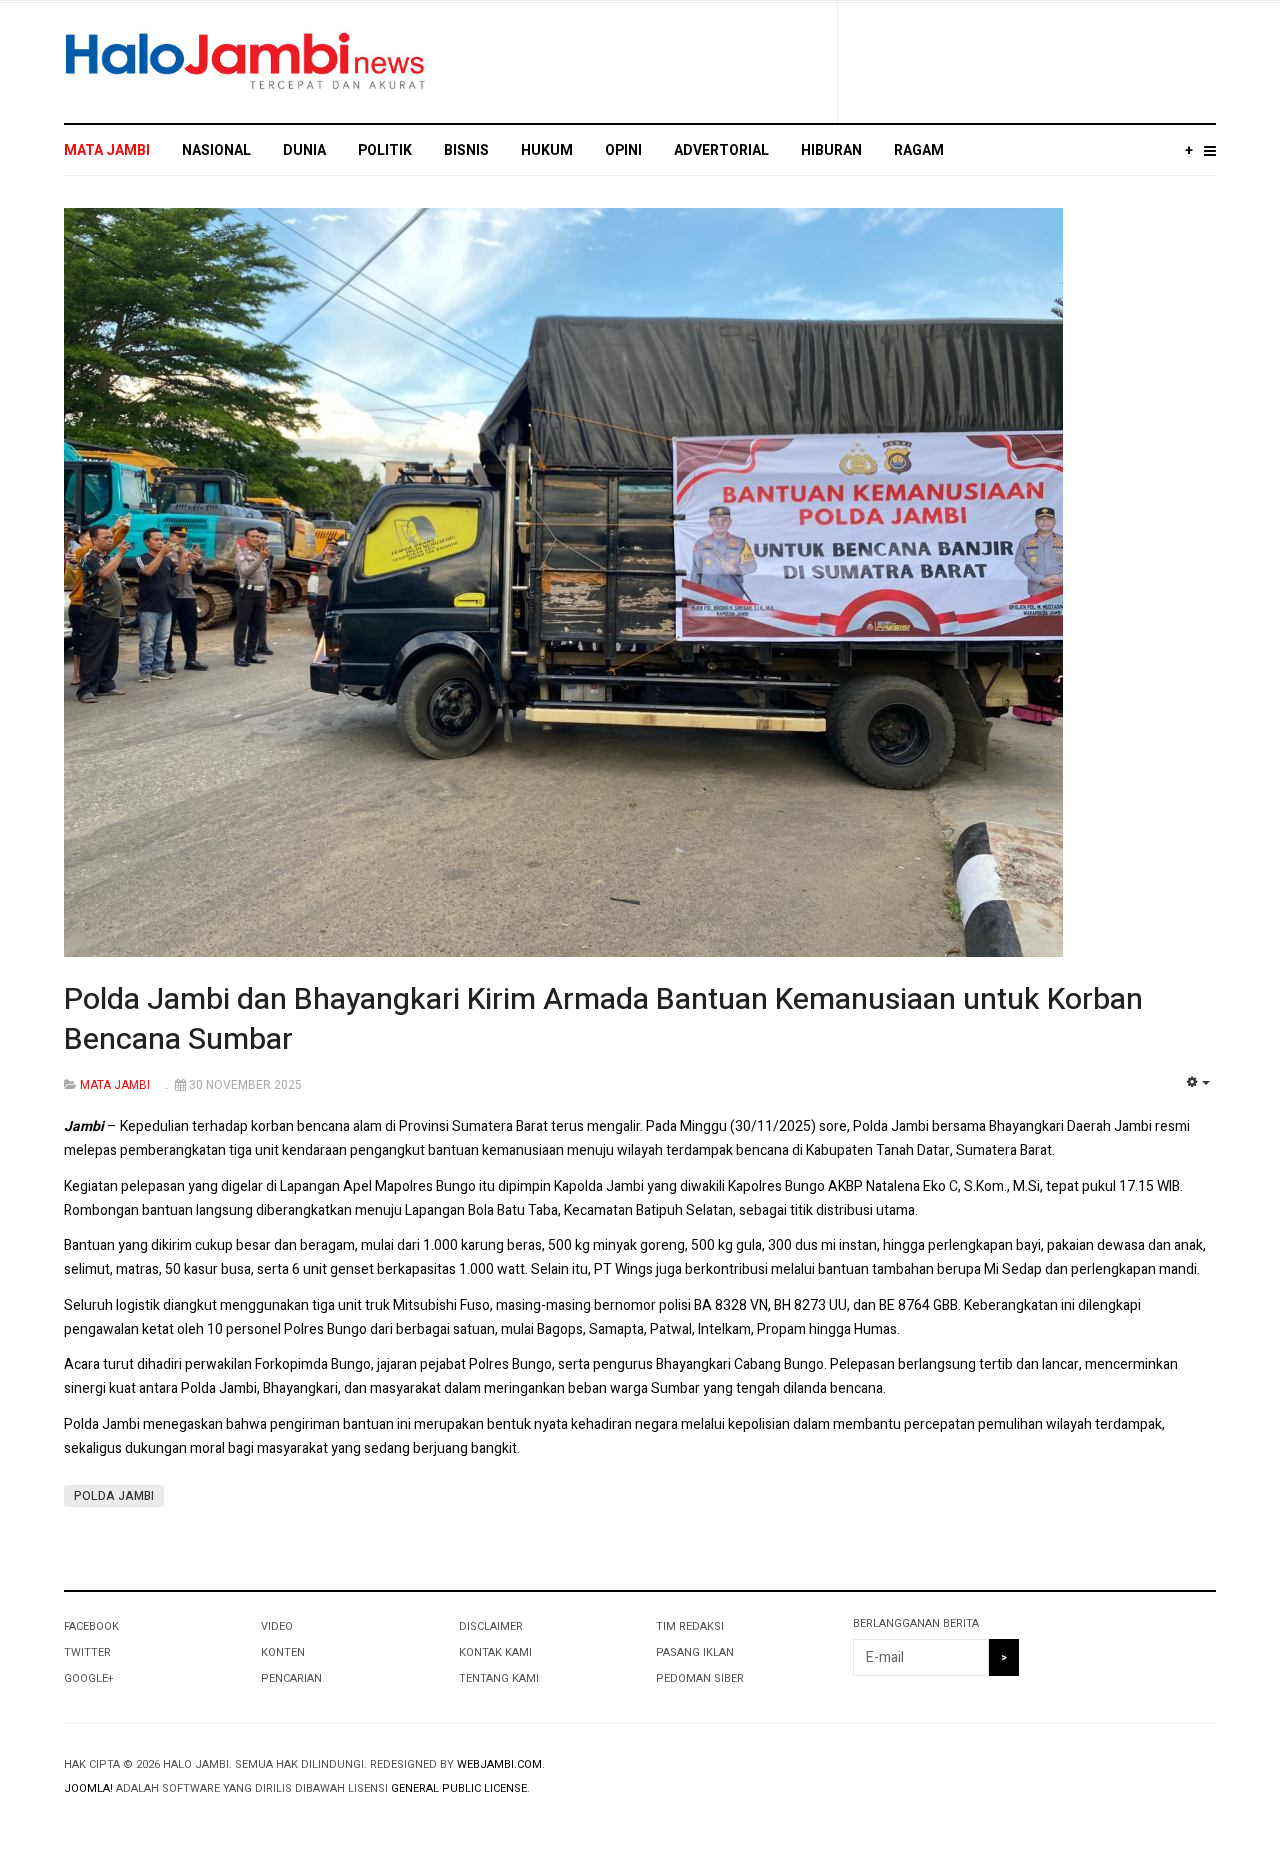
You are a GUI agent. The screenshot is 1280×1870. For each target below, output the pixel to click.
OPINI (623, 150)
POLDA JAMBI (114, 1496)
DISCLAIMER (491, 1626)
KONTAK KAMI (495, 1652)
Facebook (91, 1626)
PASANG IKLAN (695, 1652)
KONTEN (283, 1652)
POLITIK (385, 150)
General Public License (459, 1788)
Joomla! (88, 1788)
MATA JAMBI (107, 150)
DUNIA (304, 150)
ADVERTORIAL (721, 150)
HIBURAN (831, 150)
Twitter (87, 1652)
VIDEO (277, 1626)
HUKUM (547, 150)
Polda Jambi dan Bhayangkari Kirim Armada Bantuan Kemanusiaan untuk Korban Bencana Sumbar (603, 1020)
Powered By (1125, 1781)
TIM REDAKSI (690, 1626)
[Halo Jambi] (245, 62)
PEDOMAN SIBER (700, 1678)
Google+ (88, 1678)
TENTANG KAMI (499, 1678)
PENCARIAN (291, 1678)
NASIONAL (216, 150)
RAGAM (919, 150)
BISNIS (466, 150)
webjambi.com (499, 1764)
